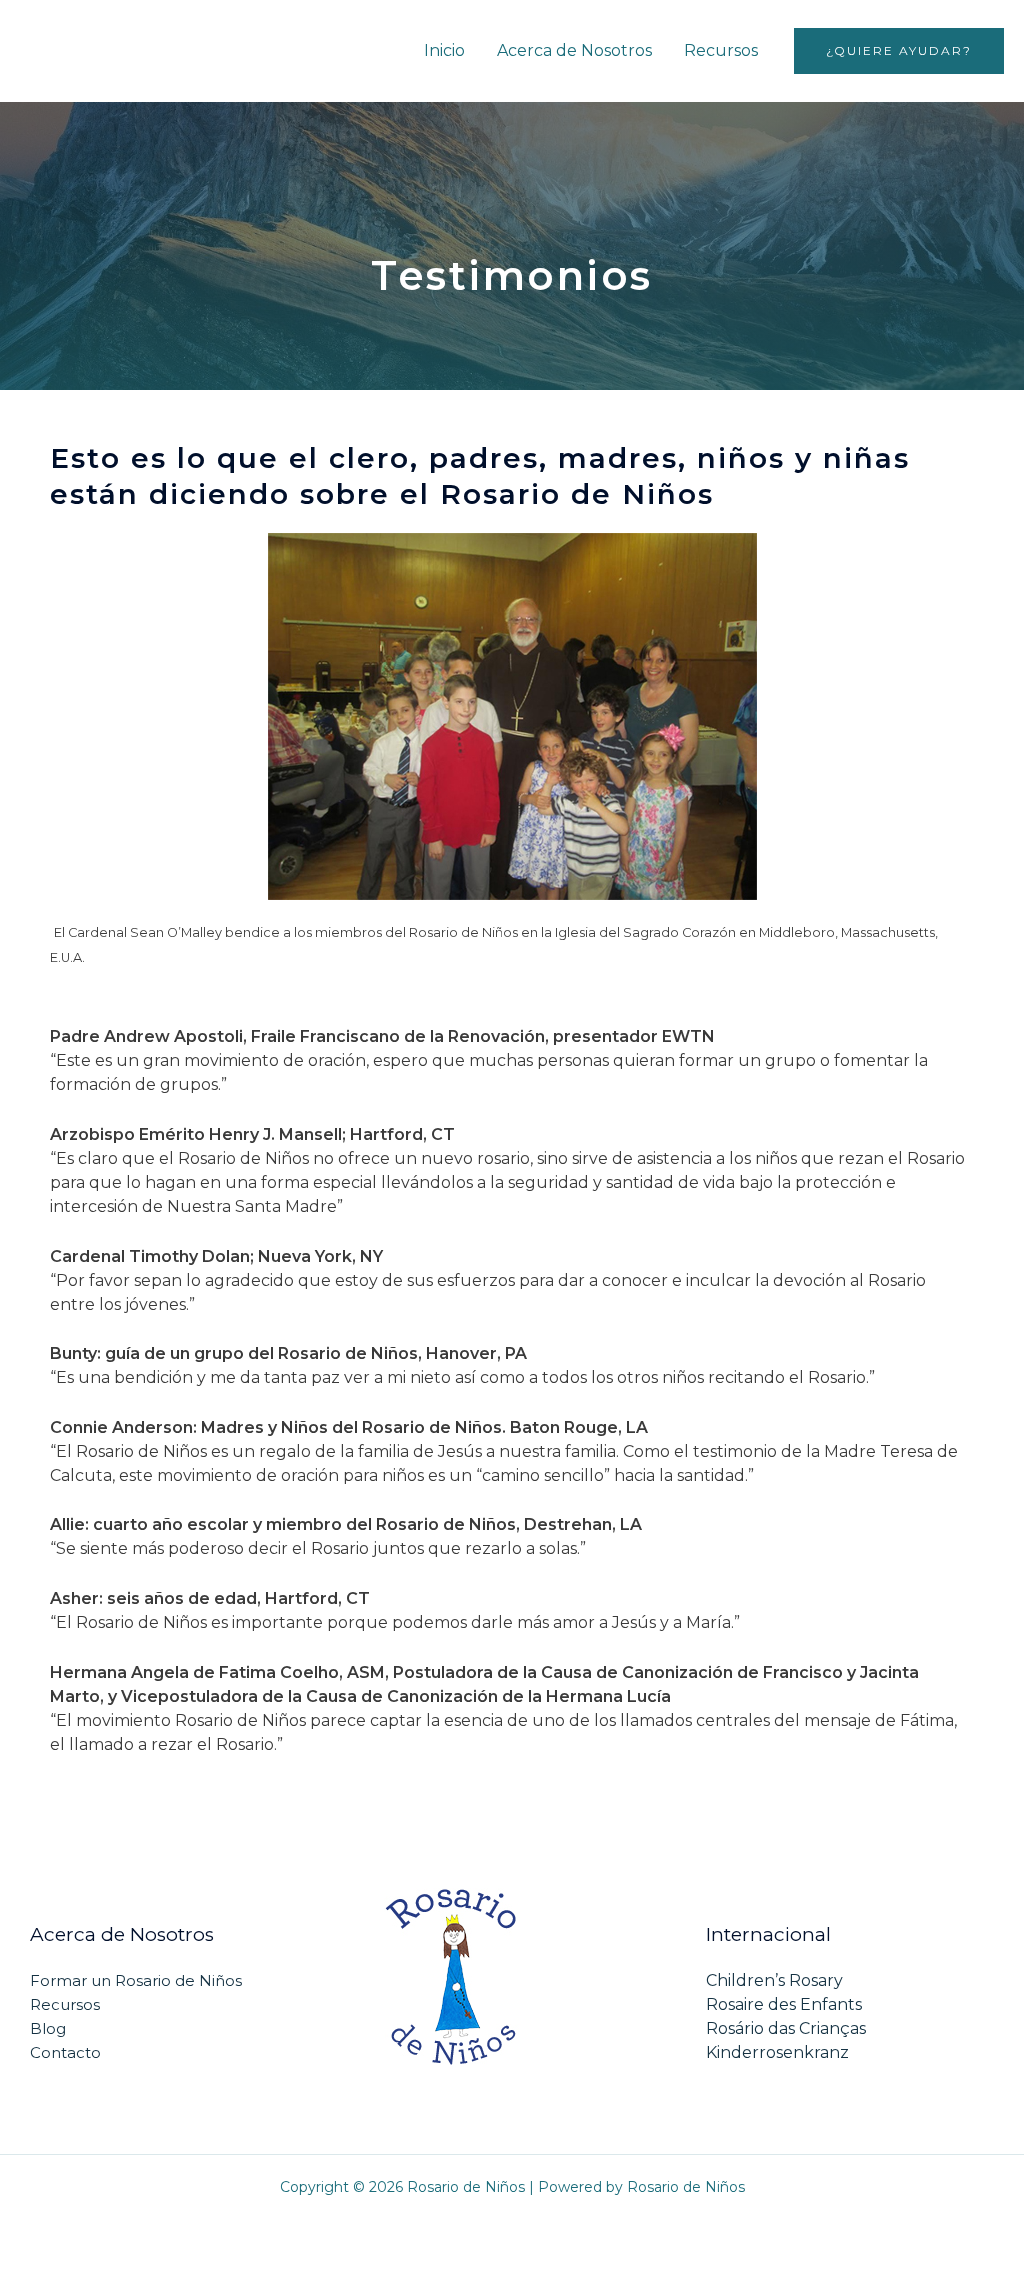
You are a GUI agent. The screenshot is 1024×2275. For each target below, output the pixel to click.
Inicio (444, 50)
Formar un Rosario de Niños (136, 1980)
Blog (48, 2028)
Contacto (65, 2052)
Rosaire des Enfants (784, 2004)
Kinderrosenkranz (777, 2052)
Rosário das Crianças (786, 2028)
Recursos (721, 50)
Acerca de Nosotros (574, 50)
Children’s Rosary (774, 1980)
